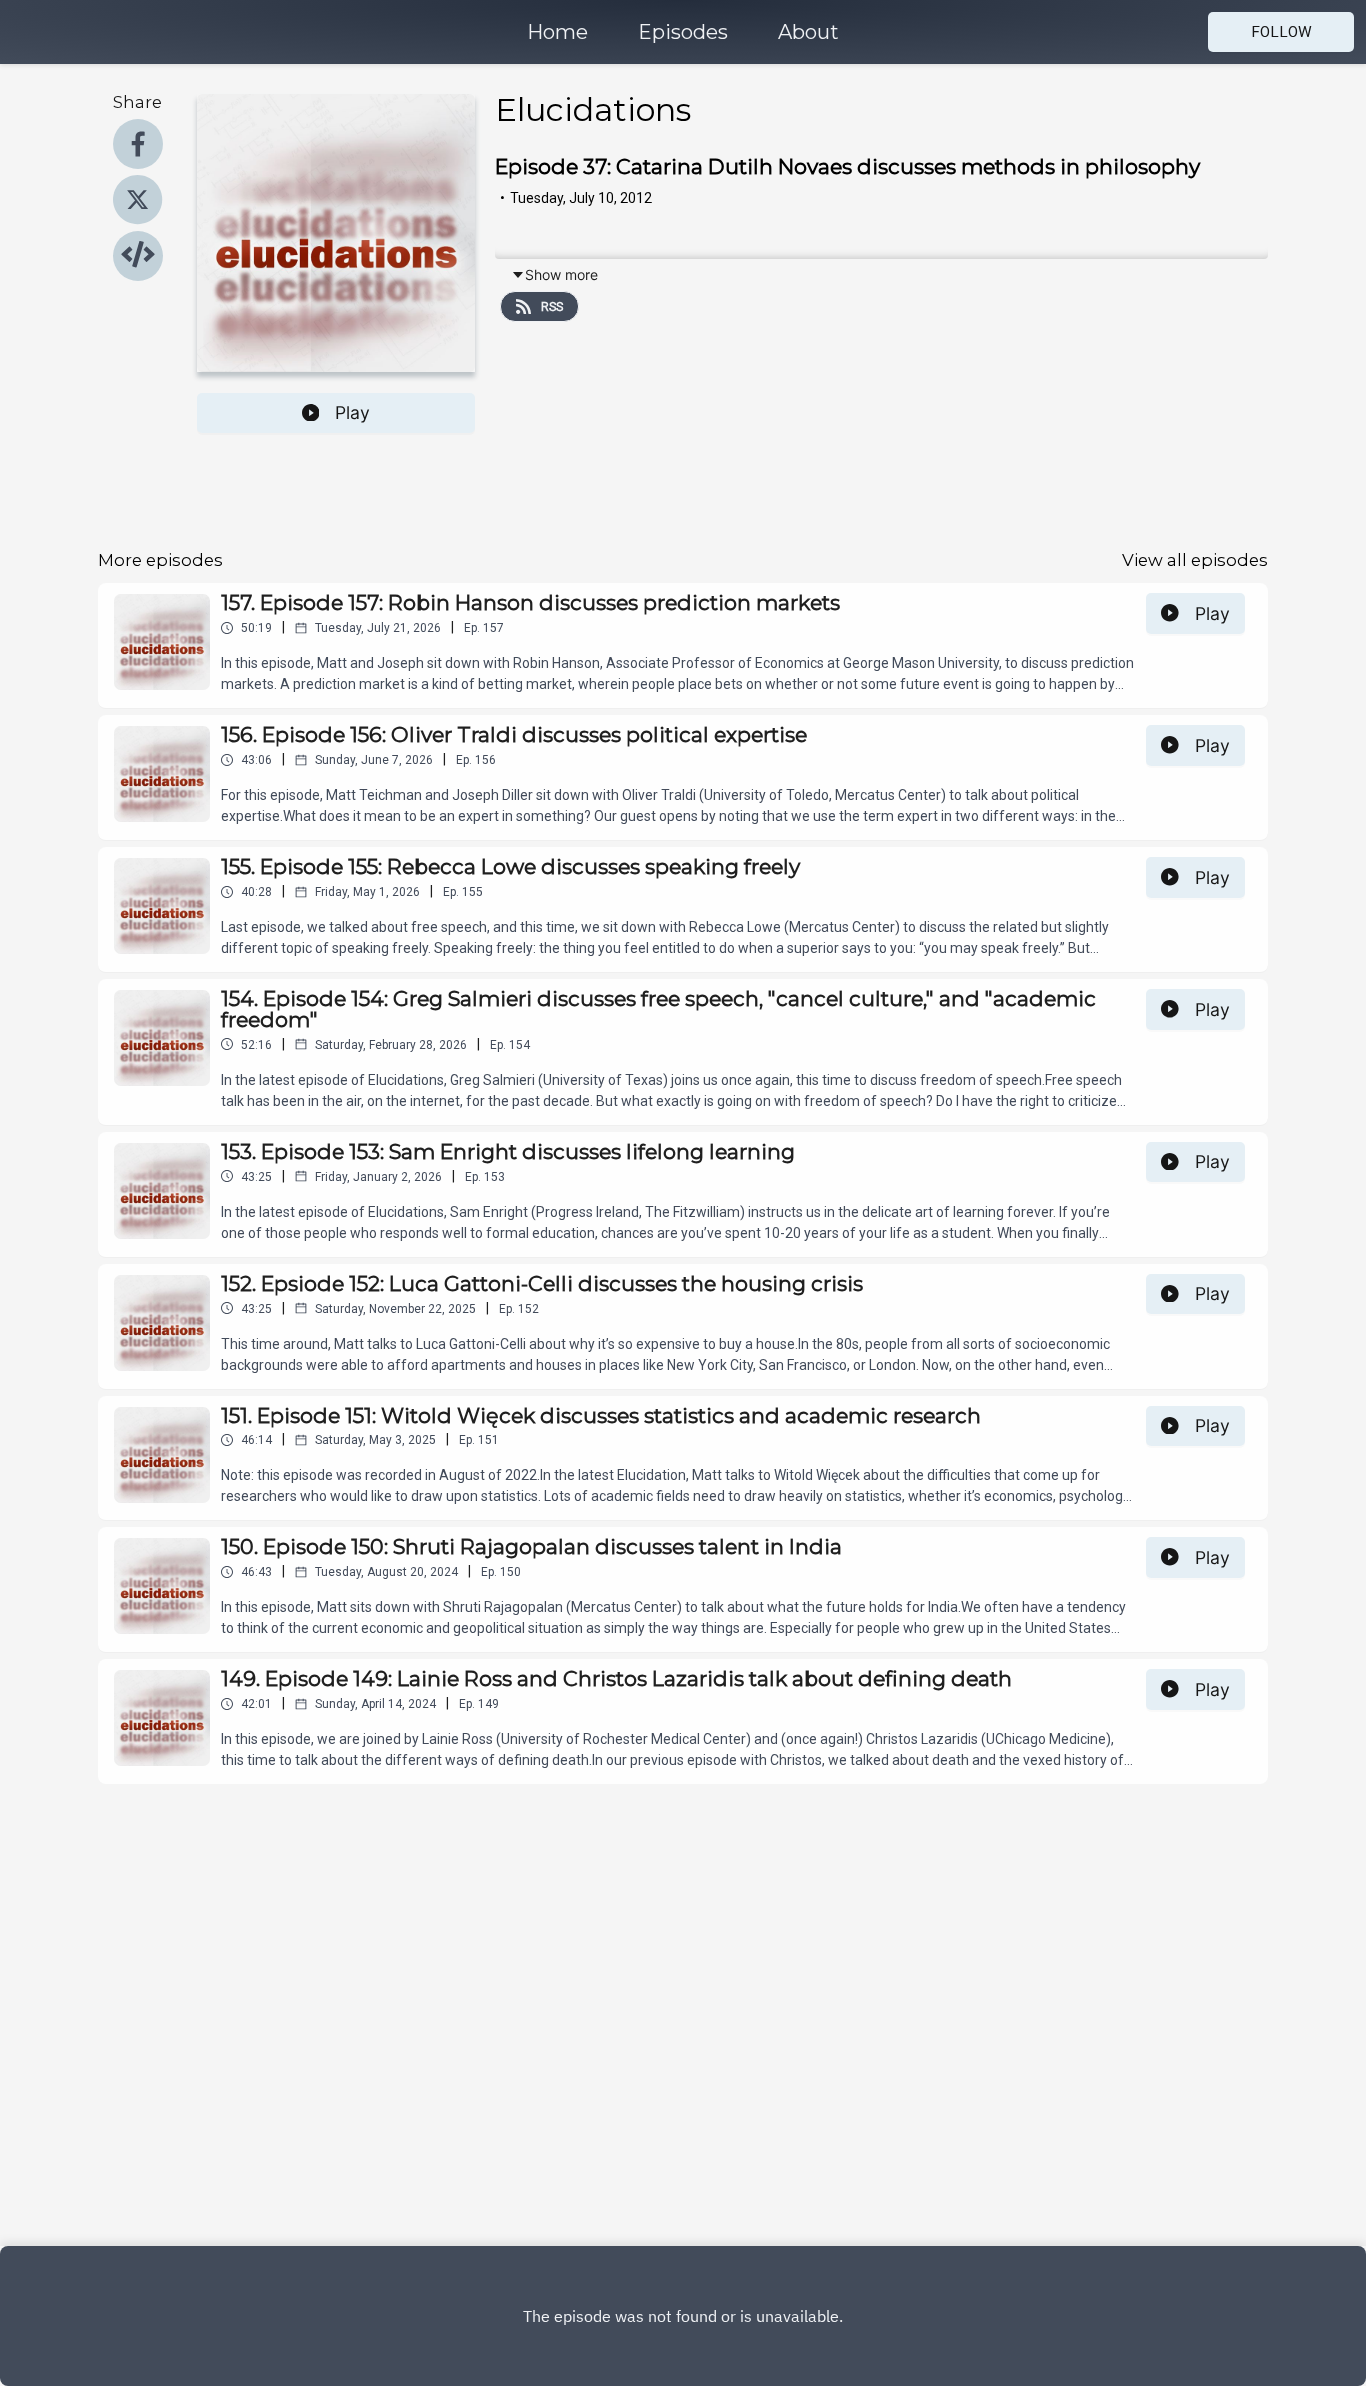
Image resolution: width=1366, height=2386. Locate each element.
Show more (561, 274)
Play (352, 412)
